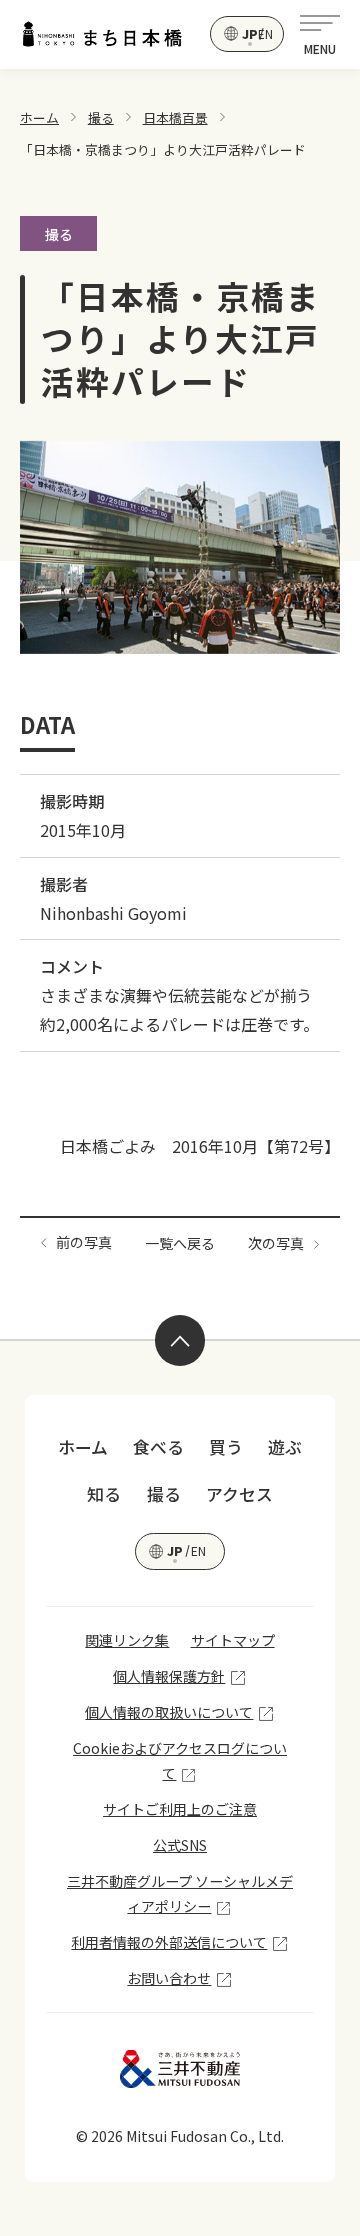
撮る (101, 117)
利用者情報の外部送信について (169, 1942)
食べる (158, 1447)
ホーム (39, 117)
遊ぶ (285, 1447)
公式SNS (180, 1845)
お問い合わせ (169, 1978)
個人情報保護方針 (169, 1676)
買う (226, 1447)
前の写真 (84, 1242)
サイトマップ (233, 1640)
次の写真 (276, 1243)
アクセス (239, 1494)
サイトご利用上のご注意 (180, 1809)
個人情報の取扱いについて (169, 1712)
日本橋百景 (175, 117)
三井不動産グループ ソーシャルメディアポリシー (180, 1893)
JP (248, 34)
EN (264, 34)
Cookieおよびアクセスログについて (180, 1760)
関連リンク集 (127, 1640)
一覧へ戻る (180, 1243)
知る (104, 1494)
